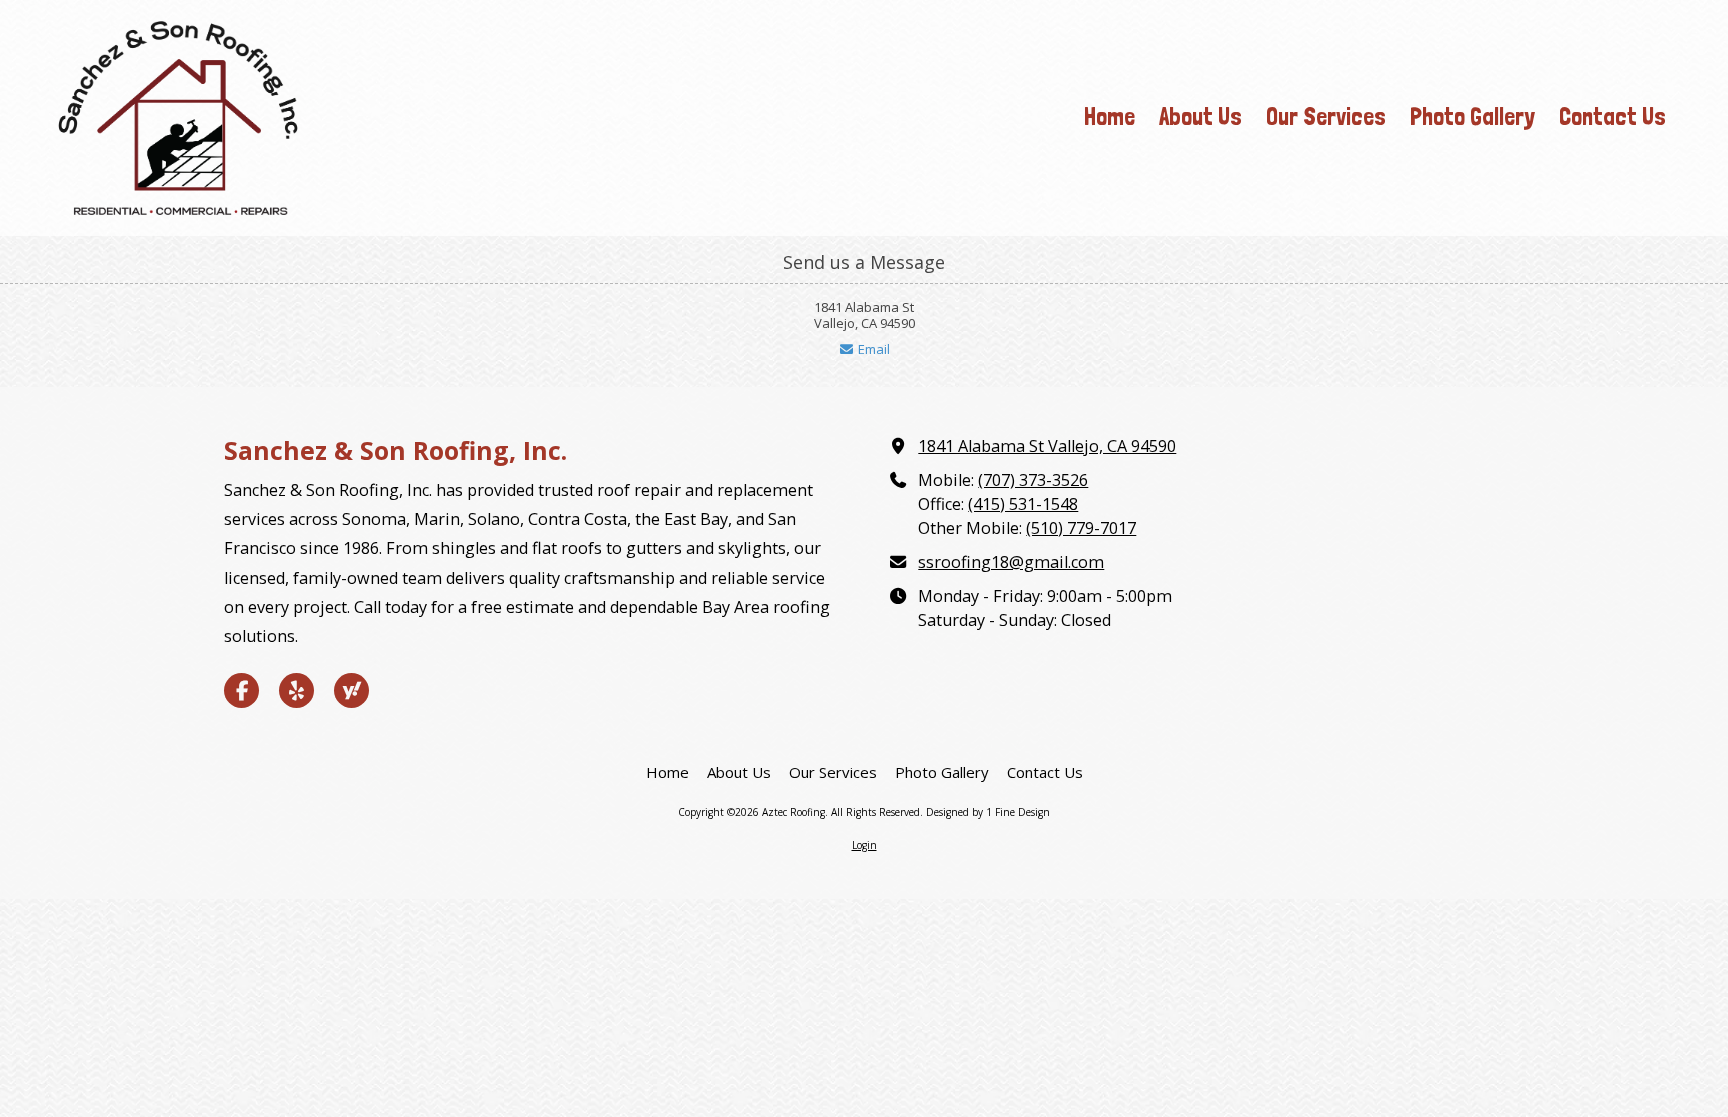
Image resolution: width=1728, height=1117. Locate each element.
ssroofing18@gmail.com (1011, 562)
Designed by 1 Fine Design (988, 812)
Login (864, 845)
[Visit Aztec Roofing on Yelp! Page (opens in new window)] (296, 690)
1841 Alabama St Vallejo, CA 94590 (1047, 446)
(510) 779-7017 (1081, 528)
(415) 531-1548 (1023, 504)
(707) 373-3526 (1033, 480)
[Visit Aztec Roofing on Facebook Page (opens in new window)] (241, 690)
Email (872, 349)
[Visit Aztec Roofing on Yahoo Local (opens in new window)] (351, 690)
